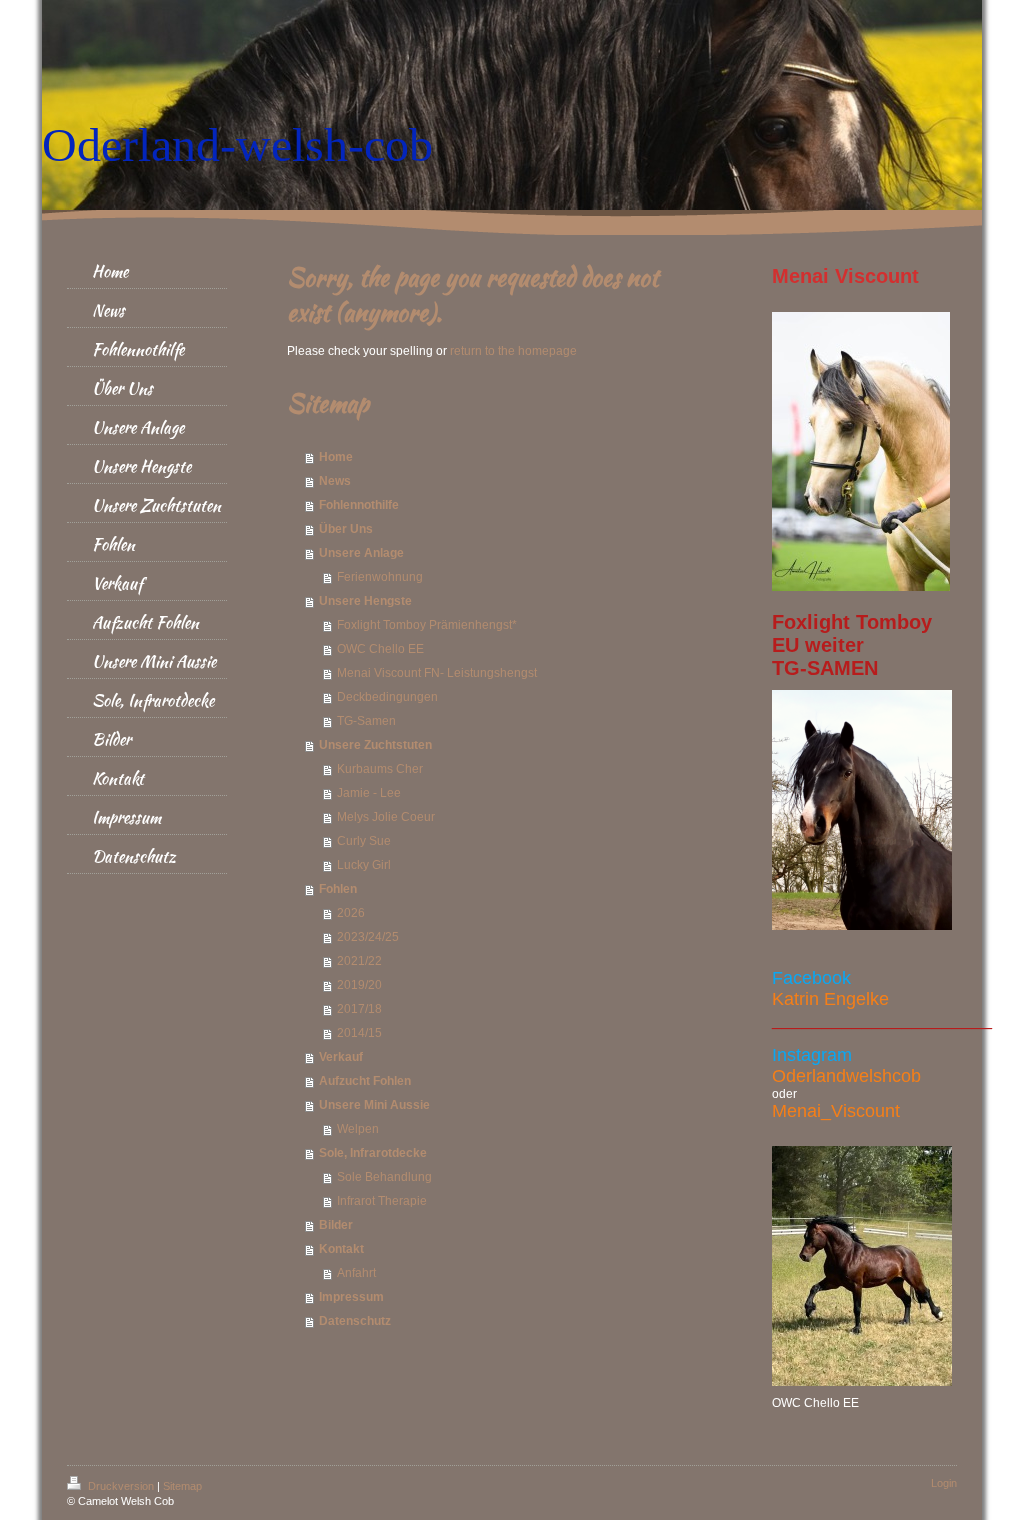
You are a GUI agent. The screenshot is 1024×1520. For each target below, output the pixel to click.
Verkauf (341, 1057)
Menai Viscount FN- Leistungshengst (437, 673)
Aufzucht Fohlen (365, 1081)
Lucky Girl (364, 865)
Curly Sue (364, 841)
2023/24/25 (368, 937)
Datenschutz (355, 1321)
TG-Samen (366, 721)
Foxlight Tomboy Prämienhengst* (427, 625)
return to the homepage (513, 351)
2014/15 (359, 1033)
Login (944, 1483)
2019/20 (359, 985)
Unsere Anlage (361, 553)
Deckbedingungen (387, 697)
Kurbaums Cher (380, 769)
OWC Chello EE (380, 649)
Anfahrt (356, 1273)
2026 (351, 913)
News (335, 481)
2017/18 (359, 1009)
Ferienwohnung (380, 577)
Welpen (358, 1129)
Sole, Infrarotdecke (373, 1153)
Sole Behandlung (384, 1177)
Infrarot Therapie (382, 1201)
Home (336, 457)
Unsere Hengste (365, 601)
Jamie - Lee (369, 793)
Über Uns (346, 529)
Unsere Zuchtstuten (375, 745)
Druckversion (121, 1486)
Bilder (336, 1225)
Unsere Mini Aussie (374, 1105)
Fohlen (338, 889)
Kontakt (341, 1249)
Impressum (351, 1297)
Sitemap (182, 1486)
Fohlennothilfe (359, 505)
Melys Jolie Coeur (386, 817)
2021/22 (359, 961)
